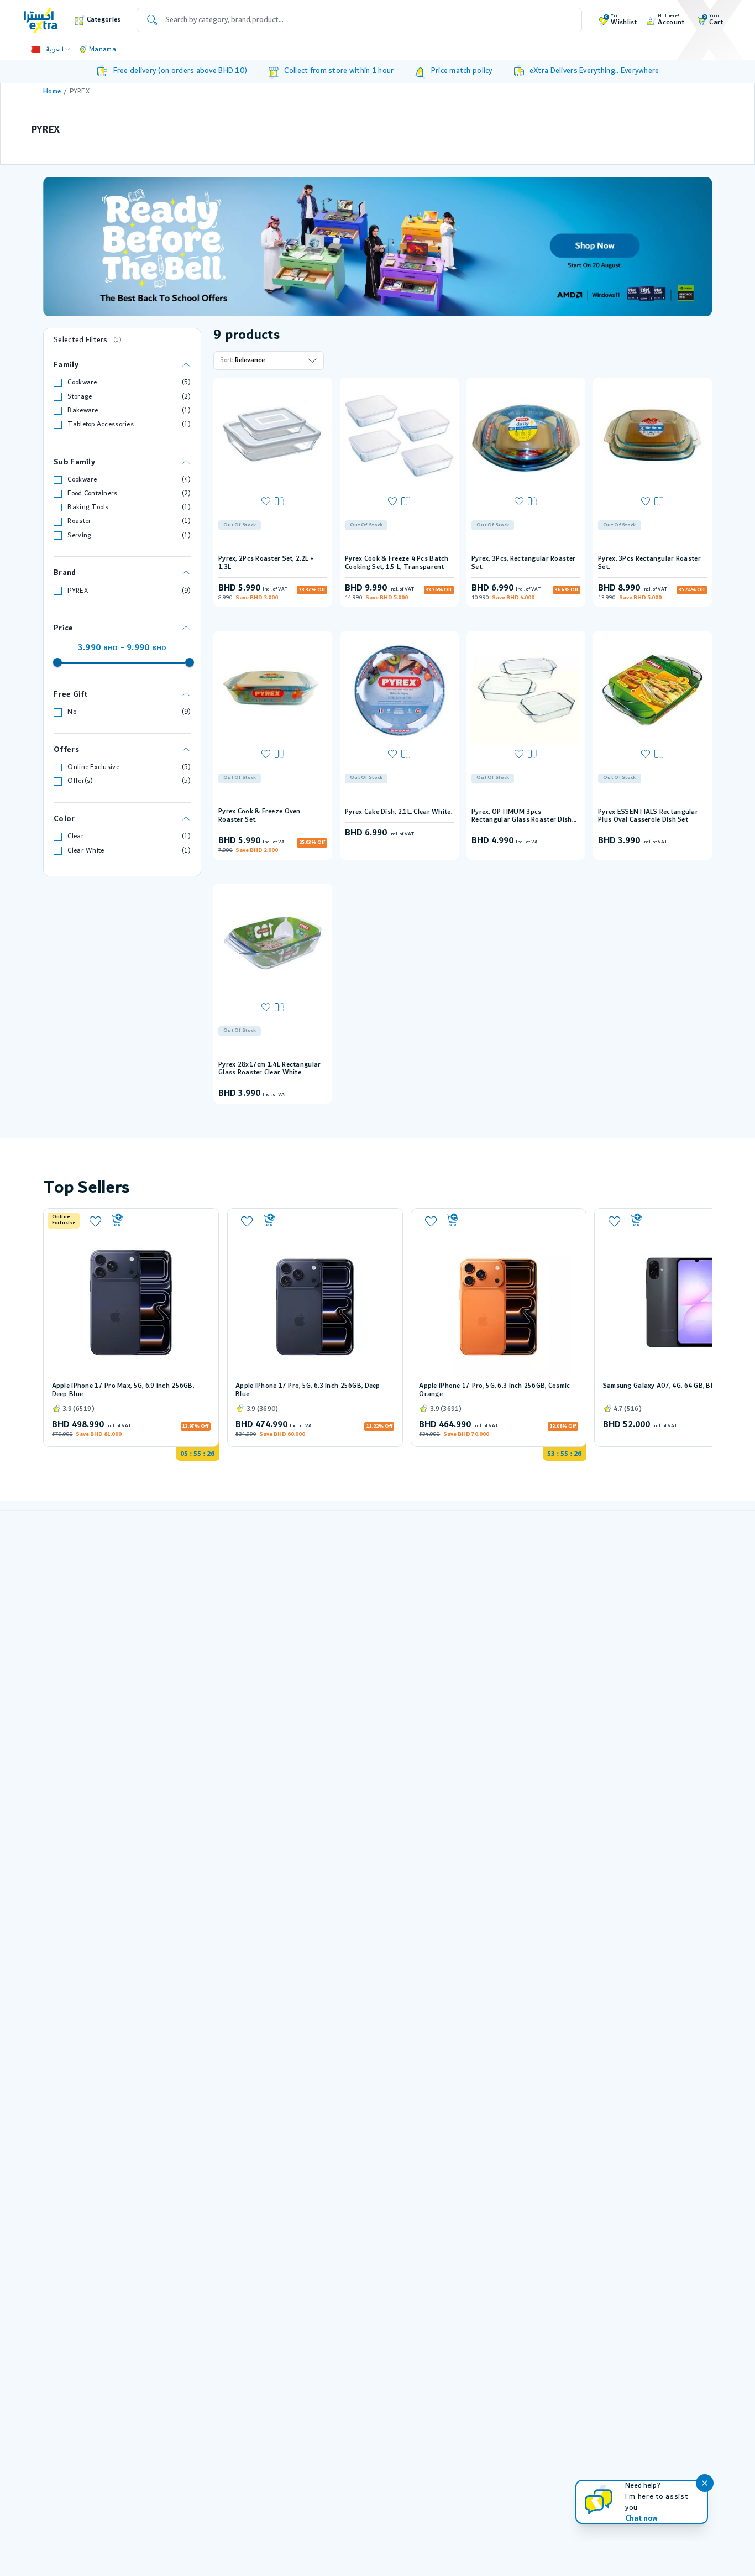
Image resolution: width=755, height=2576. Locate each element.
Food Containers (92, 493)
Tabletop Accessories (101, 424)
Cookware (82, 382)
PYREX (77, 591)
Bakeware (83, 411)
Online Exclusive (93, 767)
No (72, 712)
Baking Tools (88, 507)
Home (52, 92)
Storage (80, 397)
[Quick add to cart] (160, 1220)
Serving (79, 535)
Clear (75, 836)
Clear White (86, 851)
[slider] (57, 662)
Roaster (79, 521)
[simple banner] (41, 20)
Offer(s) (80, 781)
